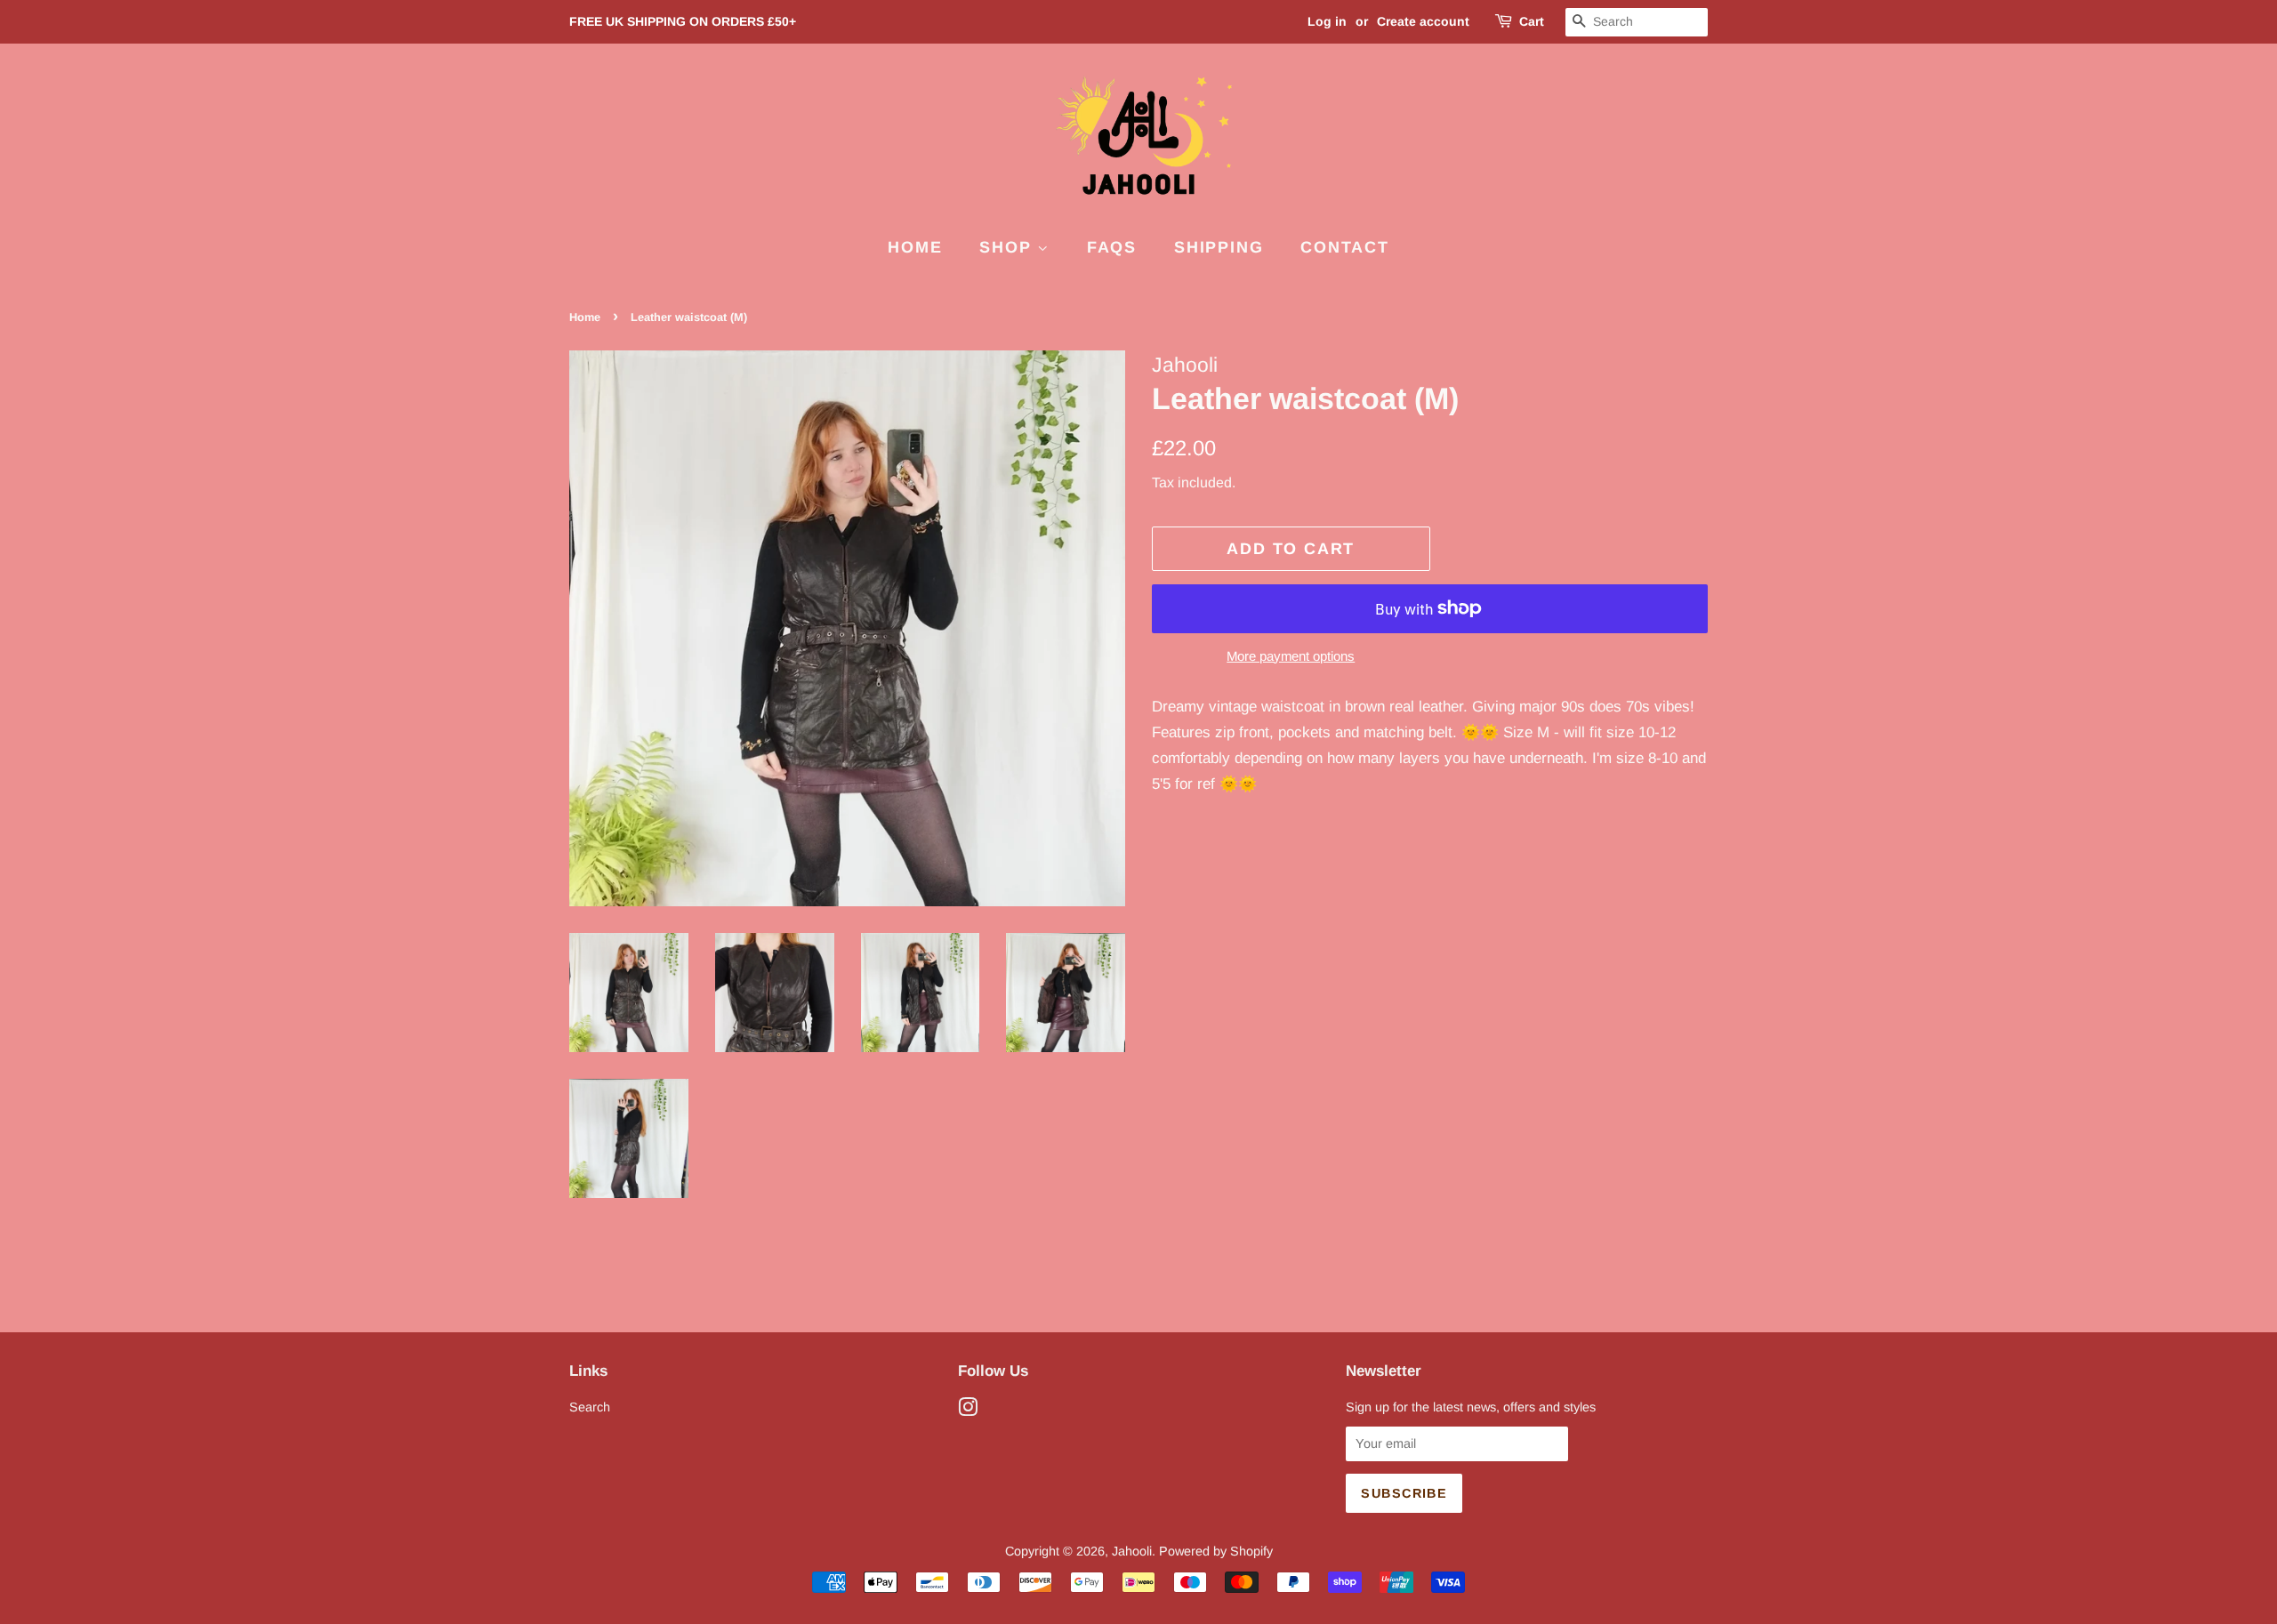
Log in (1327, 21)
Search (590, 1407)
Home (915, 247)
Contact (1345, 247)
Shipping (1219, 247)
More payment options (1291, 656)
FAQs (1112, 247)
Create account (1423, 21)
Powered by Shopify (1216, 1551)
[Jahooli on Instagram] (968, 1411)
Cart (1532, 21)
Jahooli (1132, 1551)
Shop (1008, 247)
